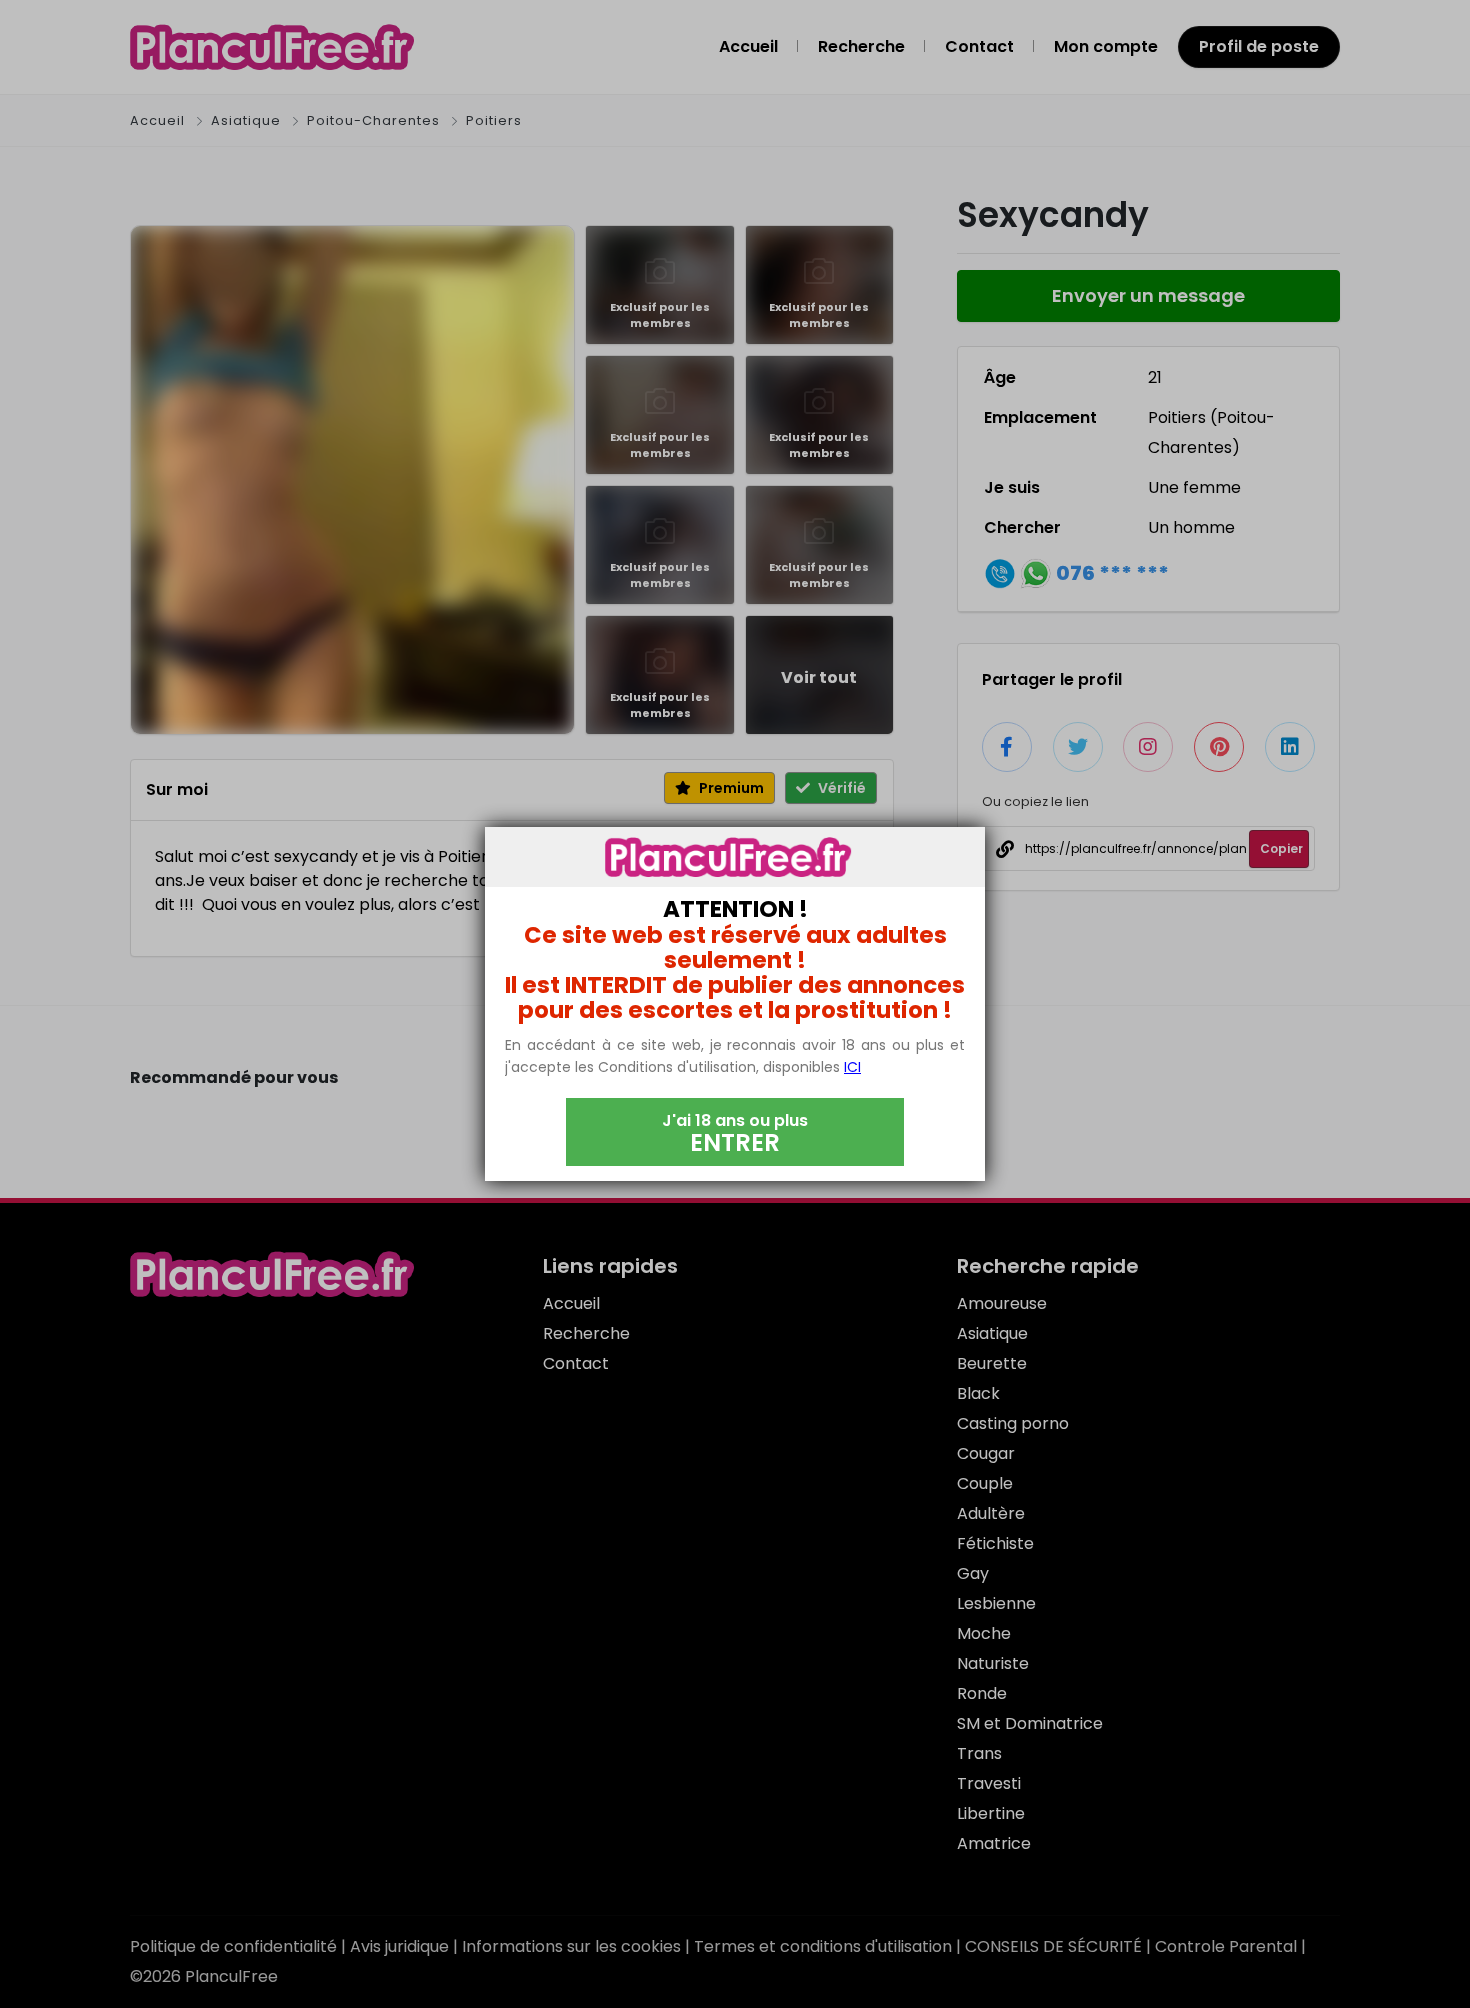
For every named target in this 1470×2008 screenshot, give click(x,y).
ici (852, 1067)
